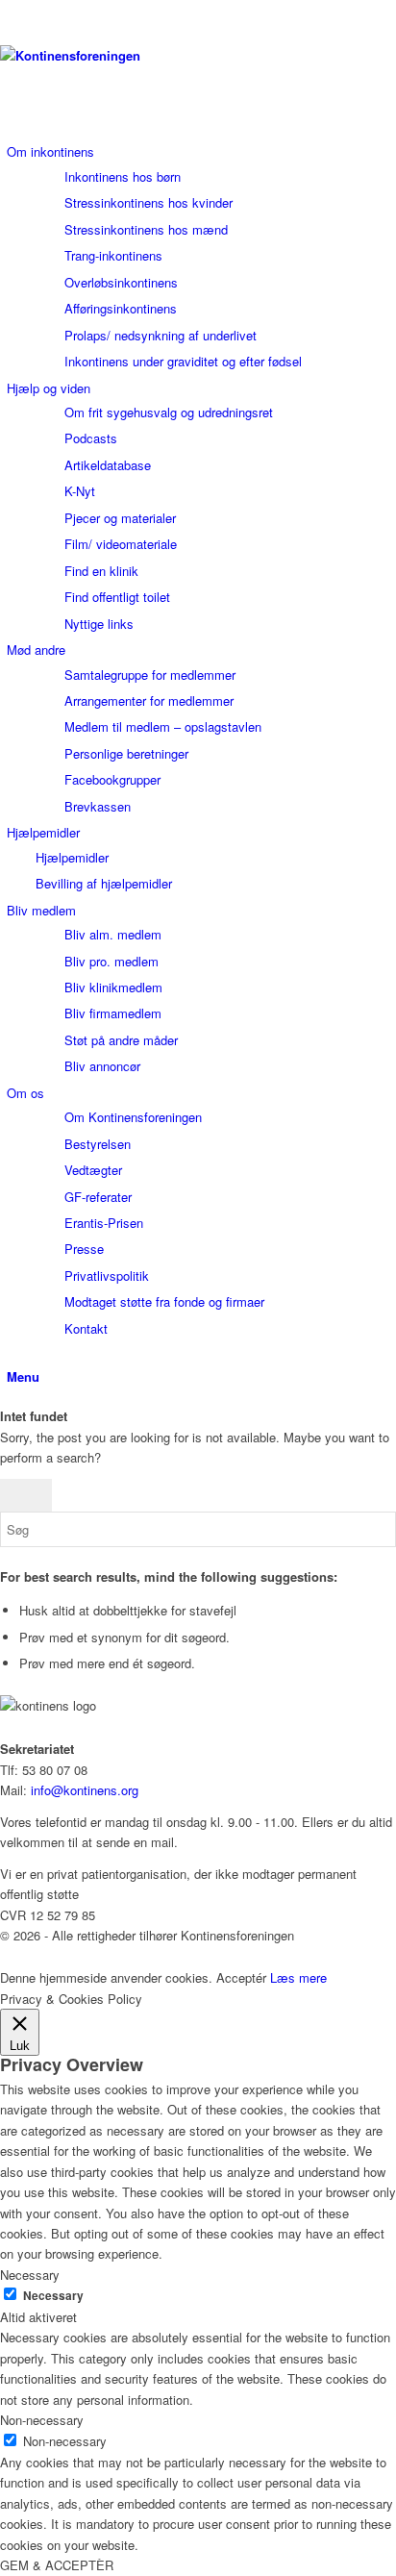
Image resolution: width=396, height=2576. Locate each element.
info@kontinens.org (83, 1790)
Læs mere (298, 1977)
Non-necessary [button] (42, 2420)
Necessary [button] (30, 2275)
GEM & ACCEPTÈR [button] (57, 2565)
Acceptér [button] (241, 1977)
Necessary (53, 2296)
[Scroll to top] (5, 1956)
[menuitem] (201, 256)
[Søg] (12, 1354)
